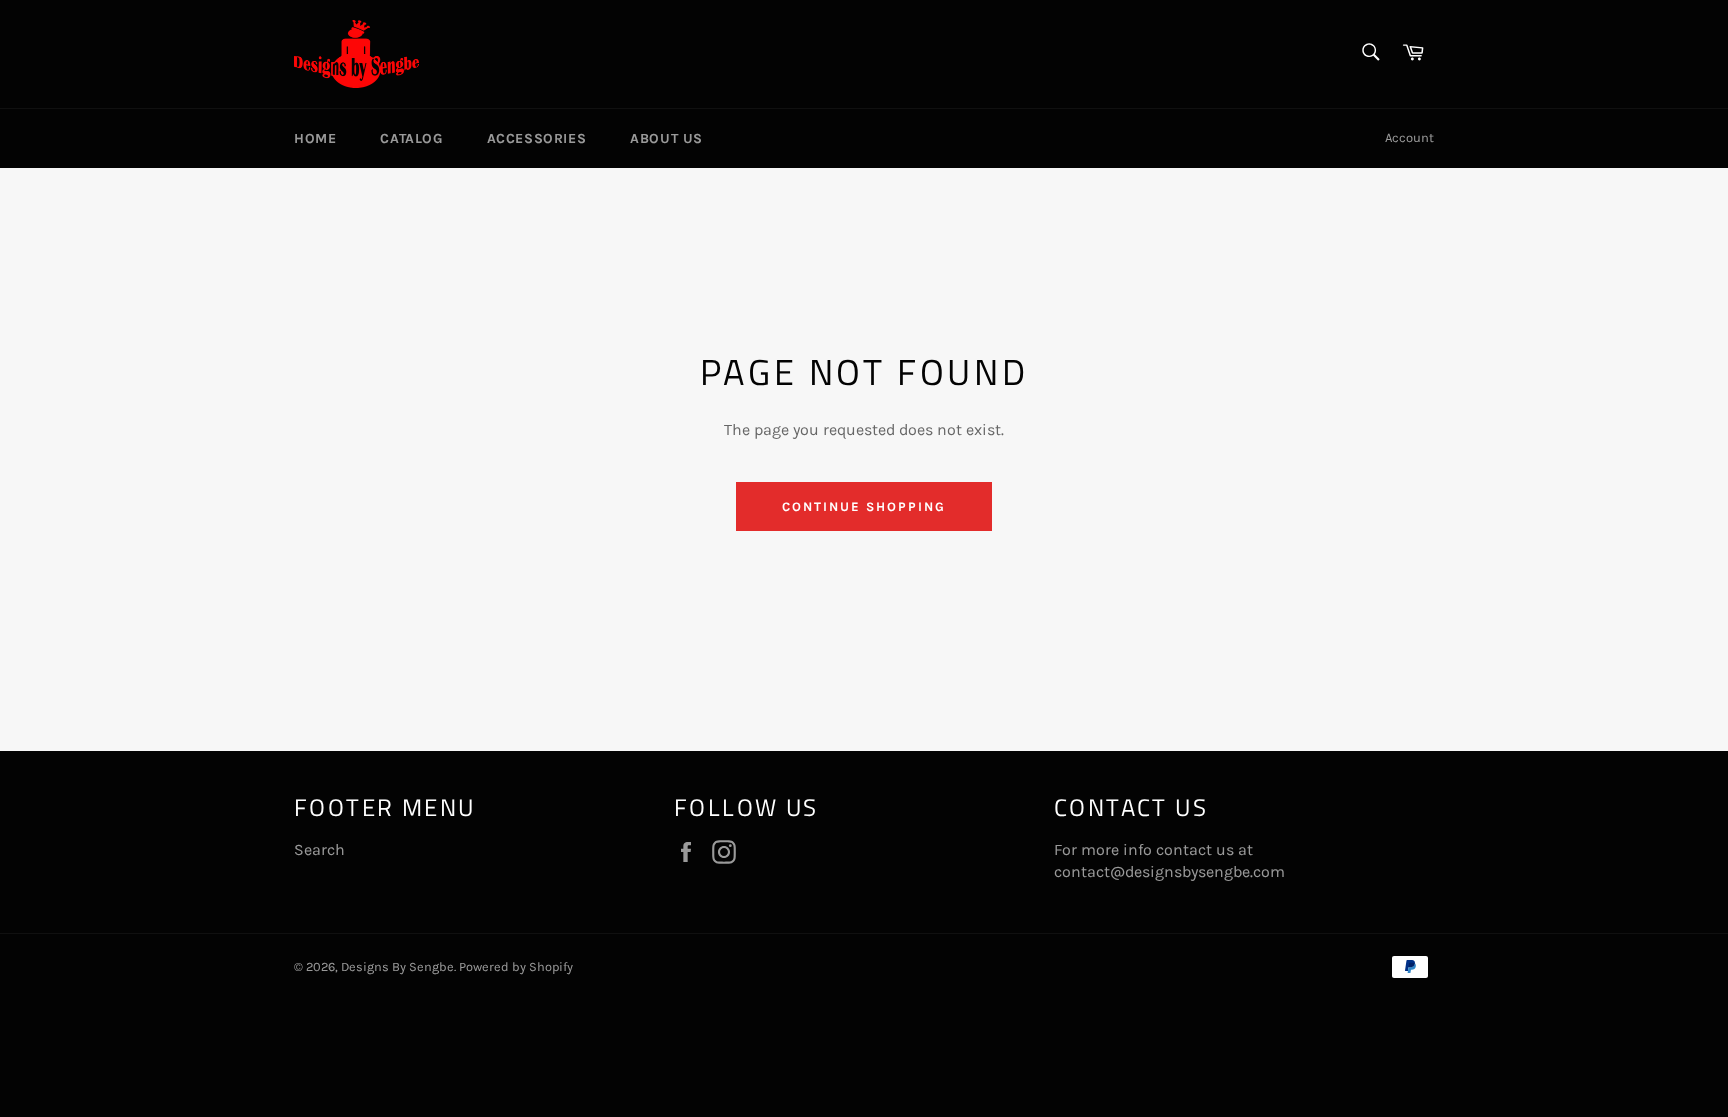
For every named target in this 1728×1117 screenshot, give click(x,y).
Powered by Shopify (516, 966)
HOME (315, 138)
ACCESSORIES (537, 138)
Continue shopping (863, 506)
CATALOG (411, 138)
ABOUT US (666, 138)
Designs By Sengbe (397, 966)
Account (1409, 137)
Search (319, 849)
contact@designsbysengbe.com (1169, 871)
